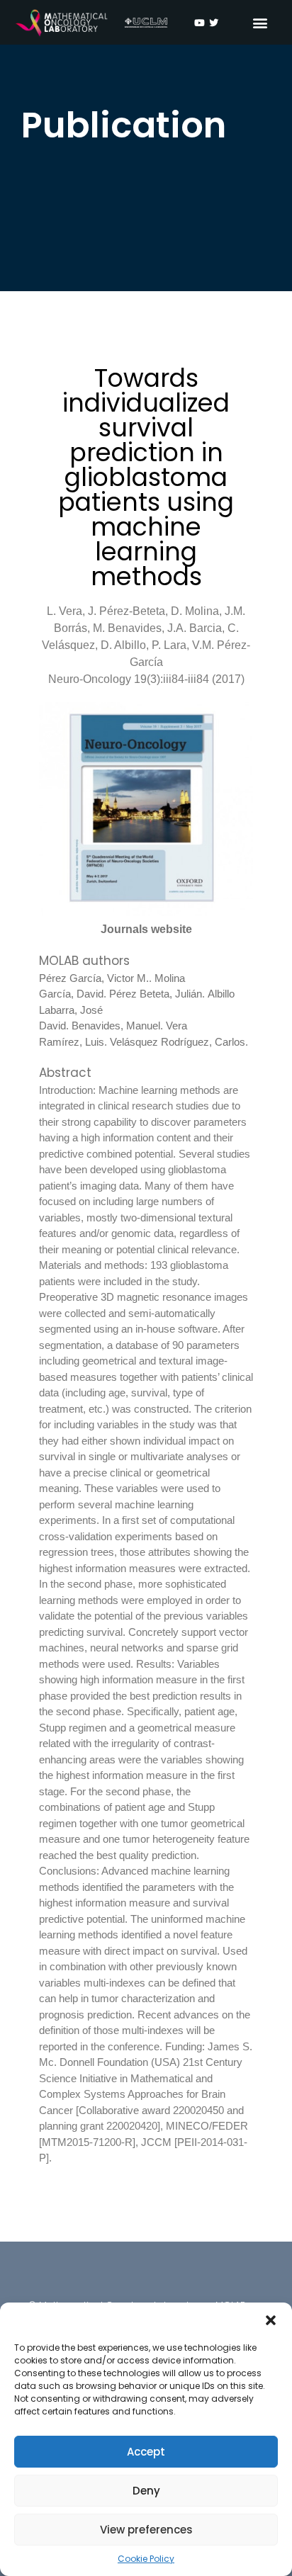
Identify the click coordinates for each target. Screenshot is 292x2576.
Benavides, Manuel (116, 1026)
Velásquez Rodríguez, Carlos (178, 1042)
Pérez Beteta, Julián (156, 994)
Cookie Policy (146, 2559)
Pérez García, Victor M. (94, 978)
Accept (146, 2452)
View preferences (146, 2530)
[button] (271, 2320)
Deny (146, 2491)
